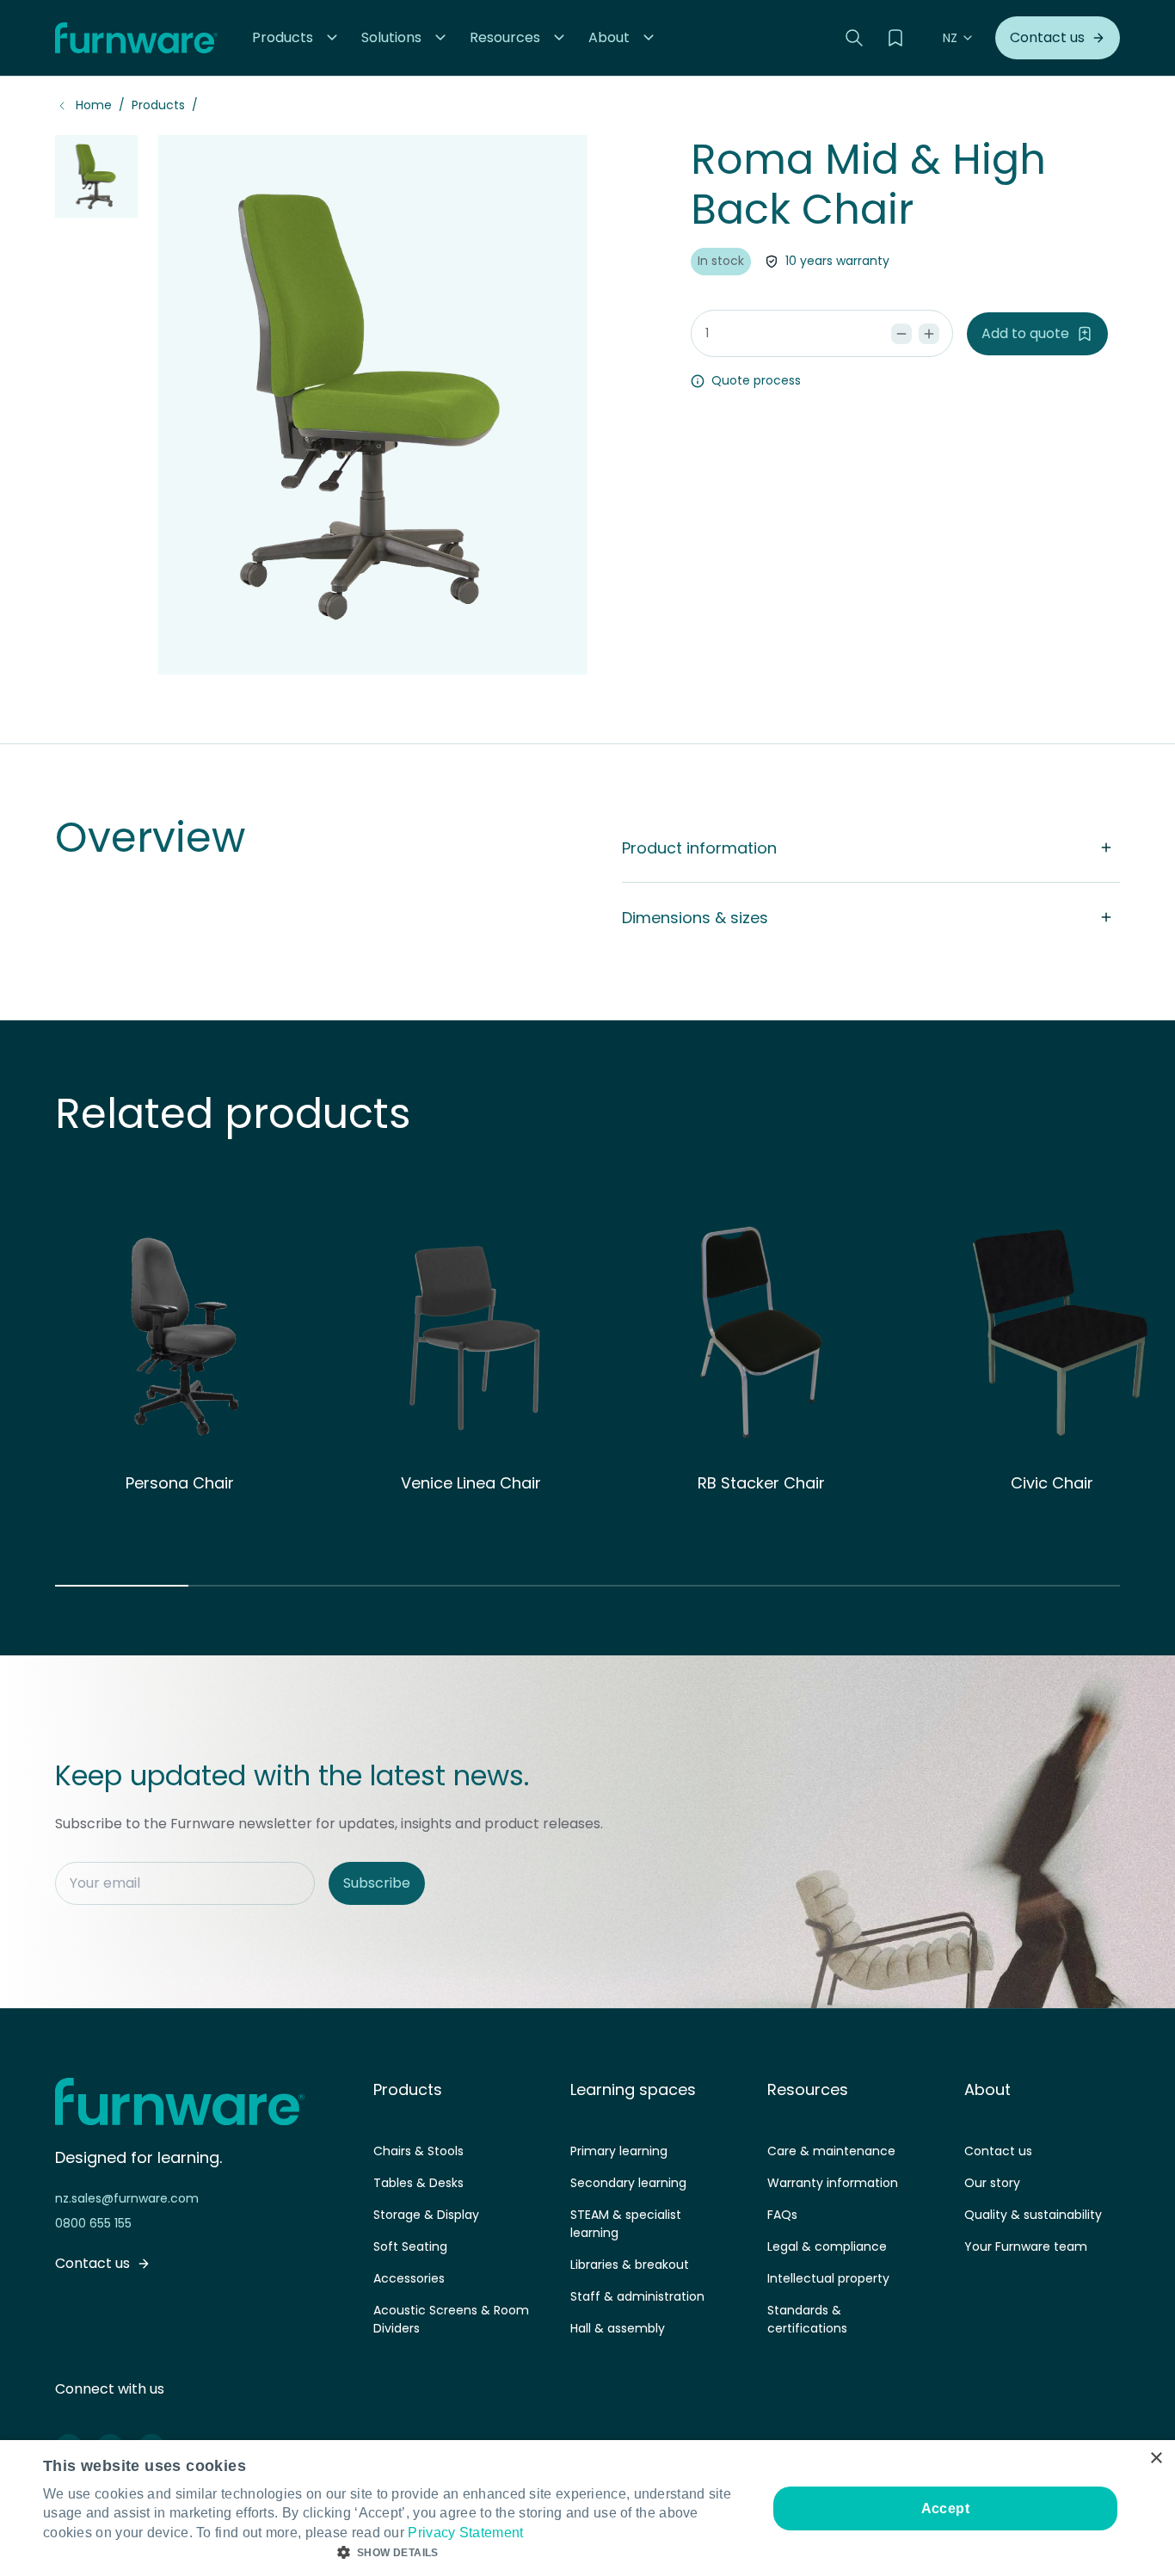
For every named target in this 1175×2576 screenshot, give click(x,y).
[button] (296, 38)
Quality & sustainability (1033, 2215)
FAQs (782, 2215)
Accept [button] (945, 2508)
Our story (992, 2183)
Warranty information (833, 2183)
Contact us (998, 2151)
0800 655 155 (93, 2223)
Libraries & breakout (630, 2265)
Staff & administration (637, 2296)
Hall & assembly (618, 2328)
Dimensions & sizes (695, 918)
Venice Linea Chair (471, 1483)
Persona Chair (180, 1483)
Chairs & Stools (418, 2151)
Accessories (409, 2278)
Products (158, 105)
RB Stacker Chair (761, 1483)
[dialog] (587, 2508)
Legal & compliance (827, 2246)
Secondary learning (628, 2183)
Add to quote (1025, 333)
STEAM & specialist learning (626, 2224)
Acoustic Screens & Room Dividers (451, 2319)
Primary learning (619, 2151)
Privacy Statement (465, 2533)
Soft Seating (410, 2246)
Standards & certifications (807, 2319)
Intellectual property (828, 2278)
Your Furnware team (1026, 2246)
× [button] (1156, 2459)
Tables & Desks (418, 2183)
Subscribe (377, 1883)
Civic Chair (1052, 1483)
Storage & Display (426, 2215)
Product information (699, 848)
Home (94, 105)
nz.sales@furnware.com (127, 2198)
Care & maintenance (831, 2151)
